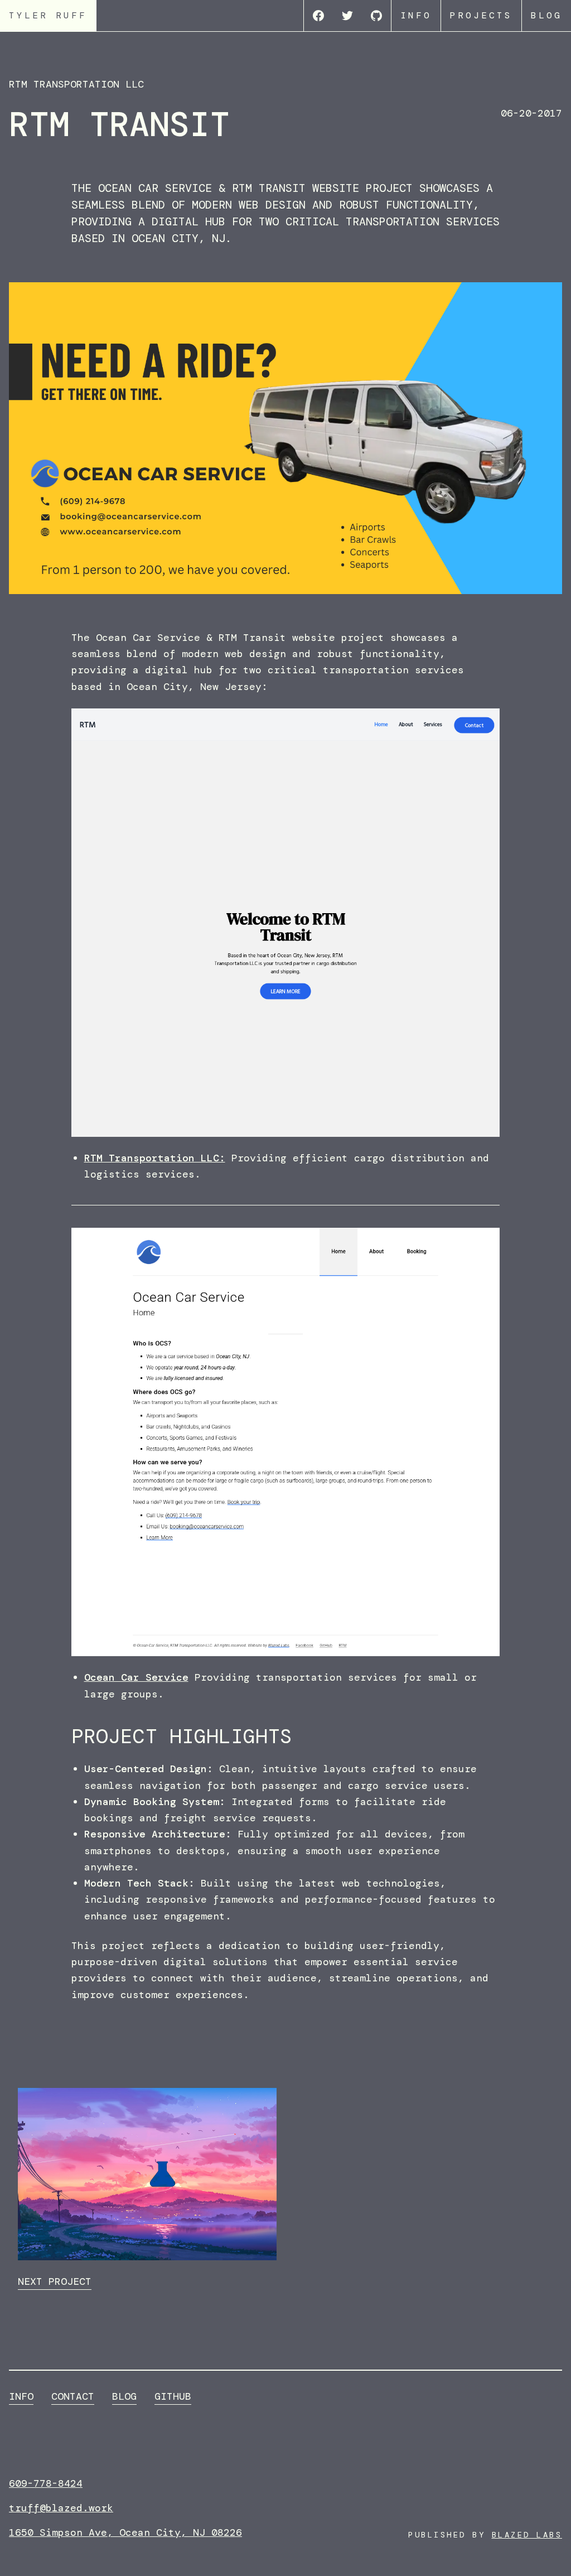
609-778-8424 (46, 2483)
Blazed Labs (527, 2535)
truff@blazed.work (61, 2508)
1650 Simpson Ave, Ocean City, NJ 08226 (125, 2532)
